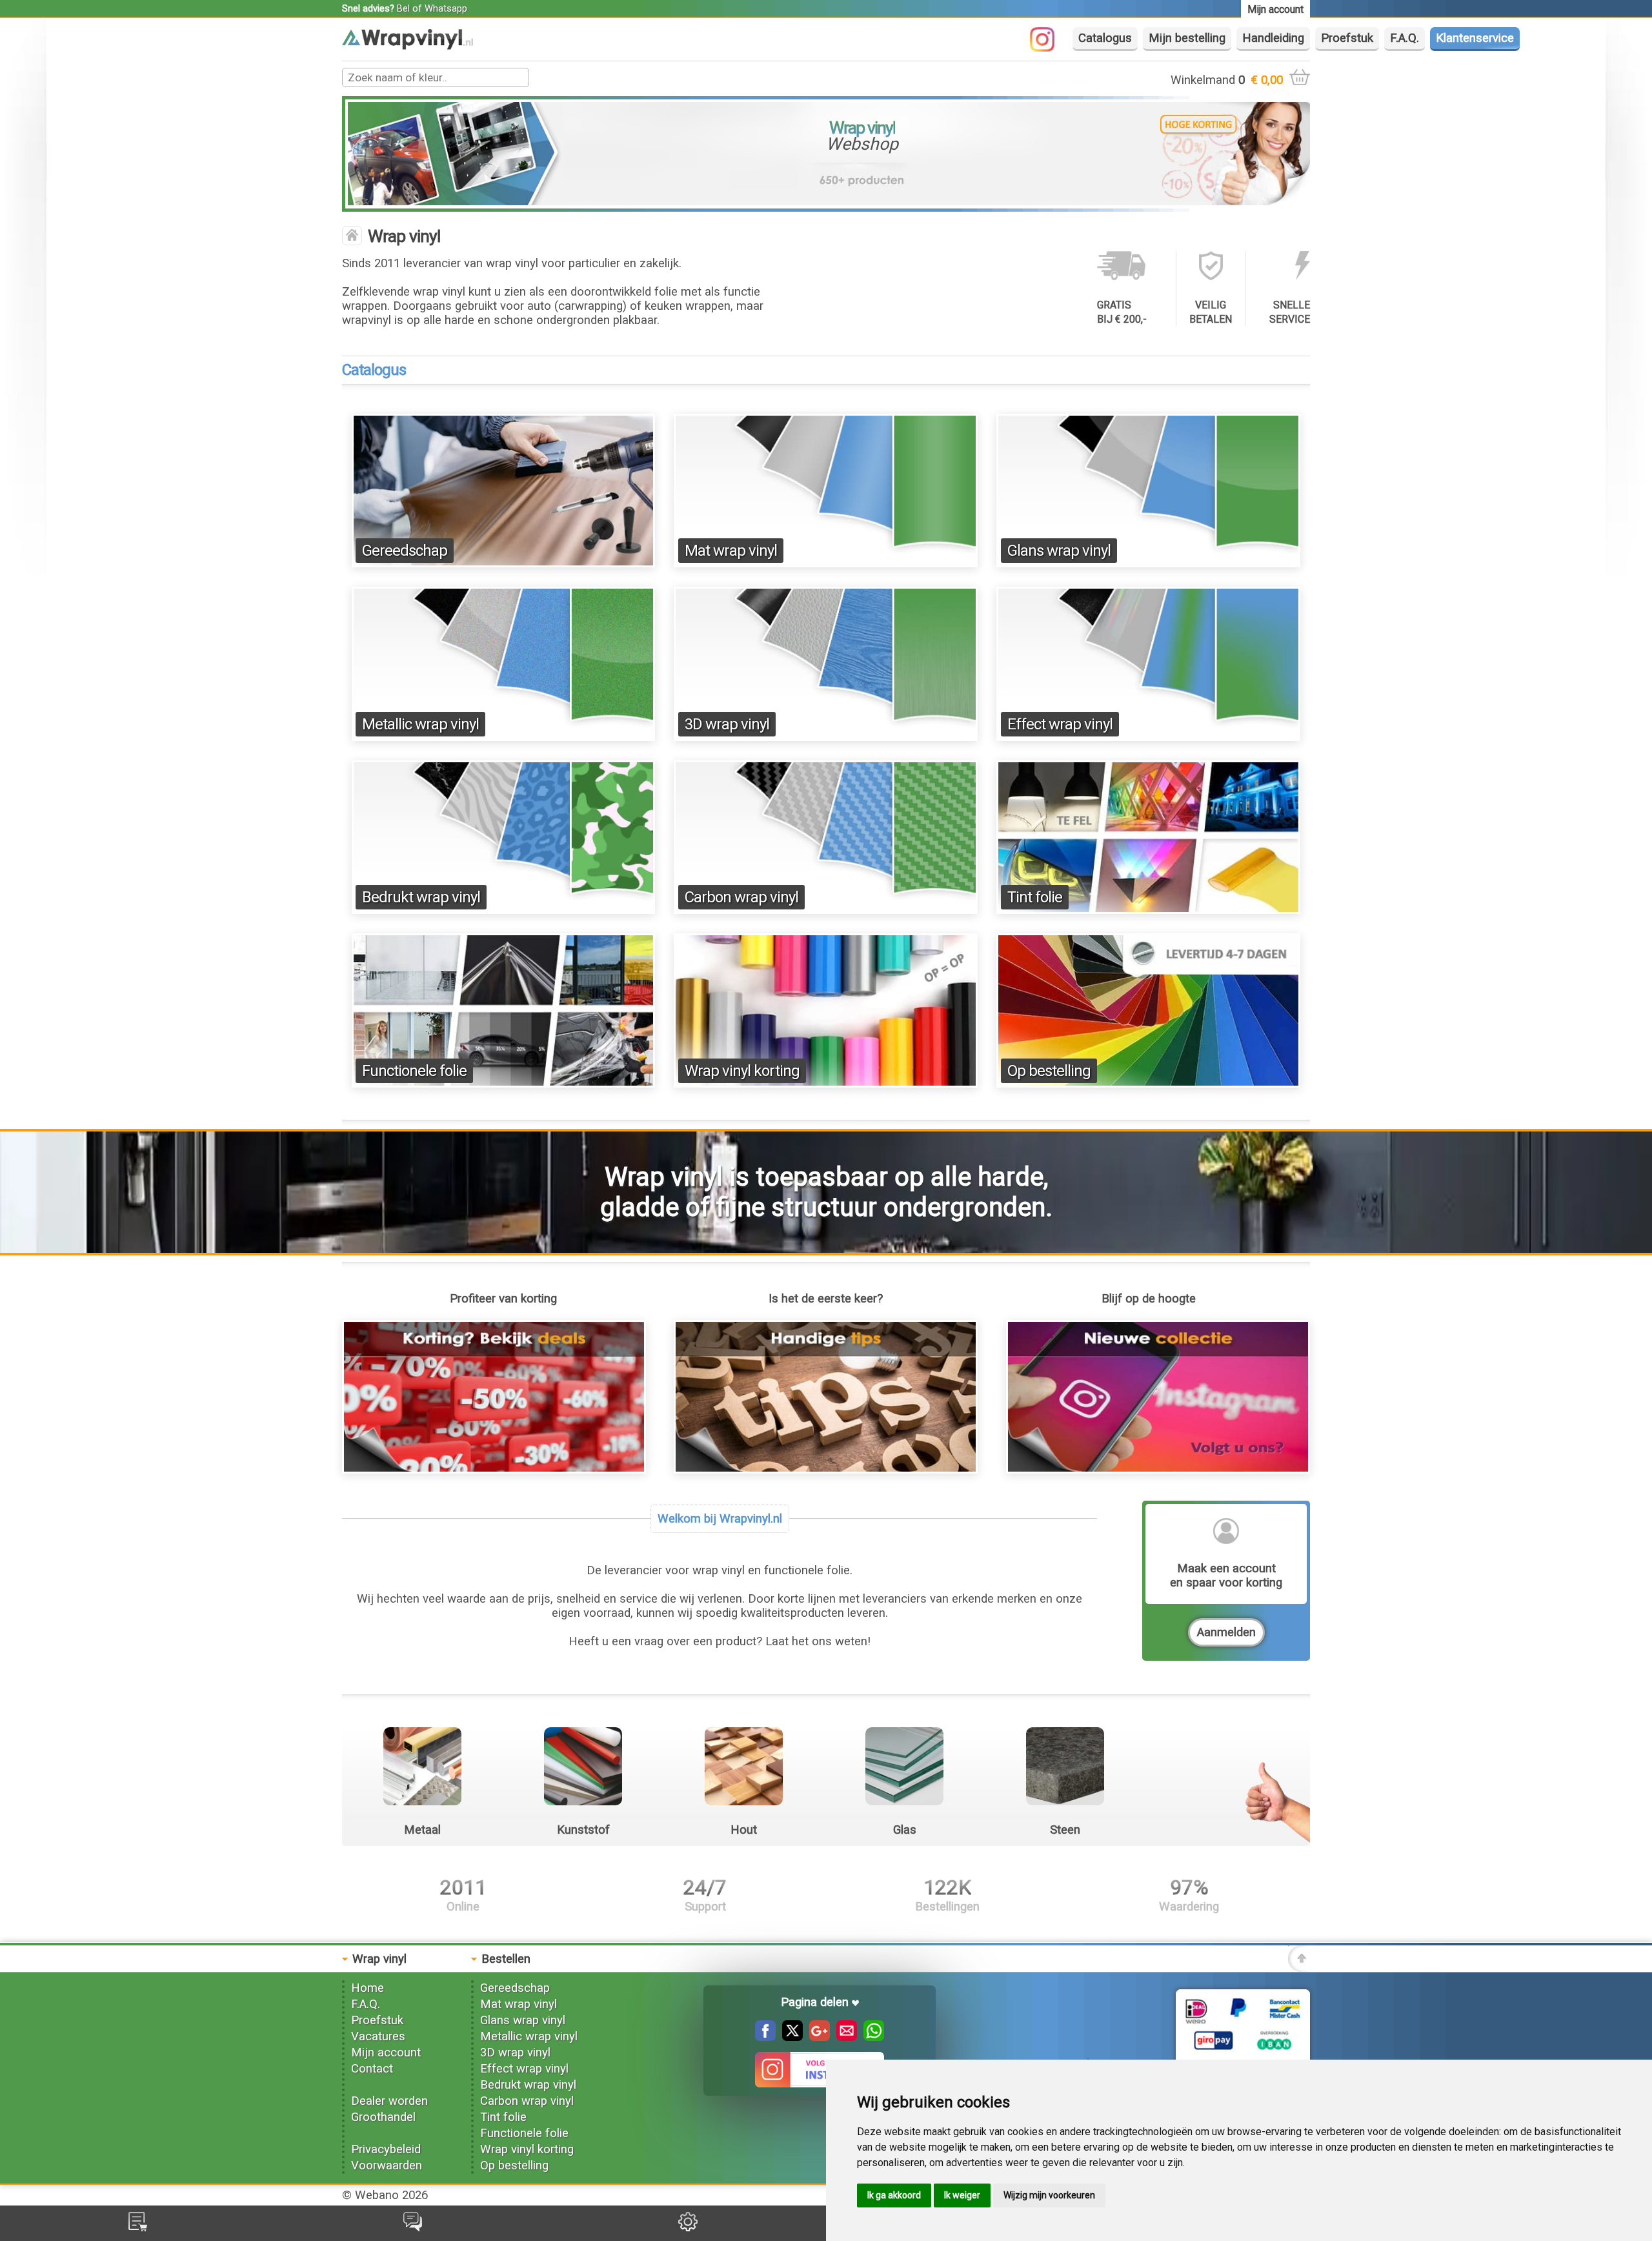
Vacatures (378, 2036)
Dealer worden (389, 2101)
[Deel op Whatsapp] (871, 2037)
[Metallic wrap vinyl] (504, 737)
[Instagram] (1049, 48)
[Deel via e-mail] (843, 2037)
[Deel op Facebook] (765, 2037)
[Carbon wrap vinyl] (826, 910)
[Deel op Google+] (816, 2037)
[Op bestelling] (1148, 1084)
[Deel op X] (789, 2037)
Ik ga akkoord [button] (894, 2195)
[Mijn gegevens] (688, 2227)
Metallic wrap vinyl (420, 724)
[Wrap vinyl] (408, 46)
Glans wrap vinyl (1059, 551)
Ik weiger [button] (962, 2195)
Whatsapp (446, 8)
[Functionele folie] (504, 1084)
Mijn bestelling (1187, 38)
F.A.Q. (1405, 38)
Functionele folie (414, 1071)
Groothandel (383, 2117)
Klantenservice (1475, 38)
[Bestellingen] (138, 2227)
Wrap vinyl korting (742, 1071)
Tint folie (1035, 897)
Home (368, 1988)
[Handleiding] (826, 1470)
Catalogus (1105, 38)
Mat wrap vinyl (731, 551)
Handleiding (1273, 38)
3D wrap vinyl (727, 724)
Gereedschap (405, 551)
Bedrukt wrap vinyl (421, 897)
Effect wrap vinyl (1060, 724)
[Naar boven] (1299, 1968)
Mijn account (386, 2053)
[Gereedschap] (504, 563)
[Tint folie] (1148, 910)
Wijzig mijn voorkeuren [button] (1049, 2195)
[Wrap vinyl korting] (826, 1084)
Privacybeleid (386, 2149)
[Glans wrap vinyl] (1148, 563)
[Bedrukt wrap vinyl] (504, 910)
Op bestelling (1049, 1071)
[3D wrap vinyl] (826, 737)
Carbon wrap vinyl (741, 897)
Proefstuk (1347, 38)
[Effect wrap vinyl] (1148, 737)
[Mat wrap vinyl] (826, 563)
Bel (403, 8)
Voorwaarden (387, 2165)
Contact (372, 2069)
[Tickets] (413, 2227)
